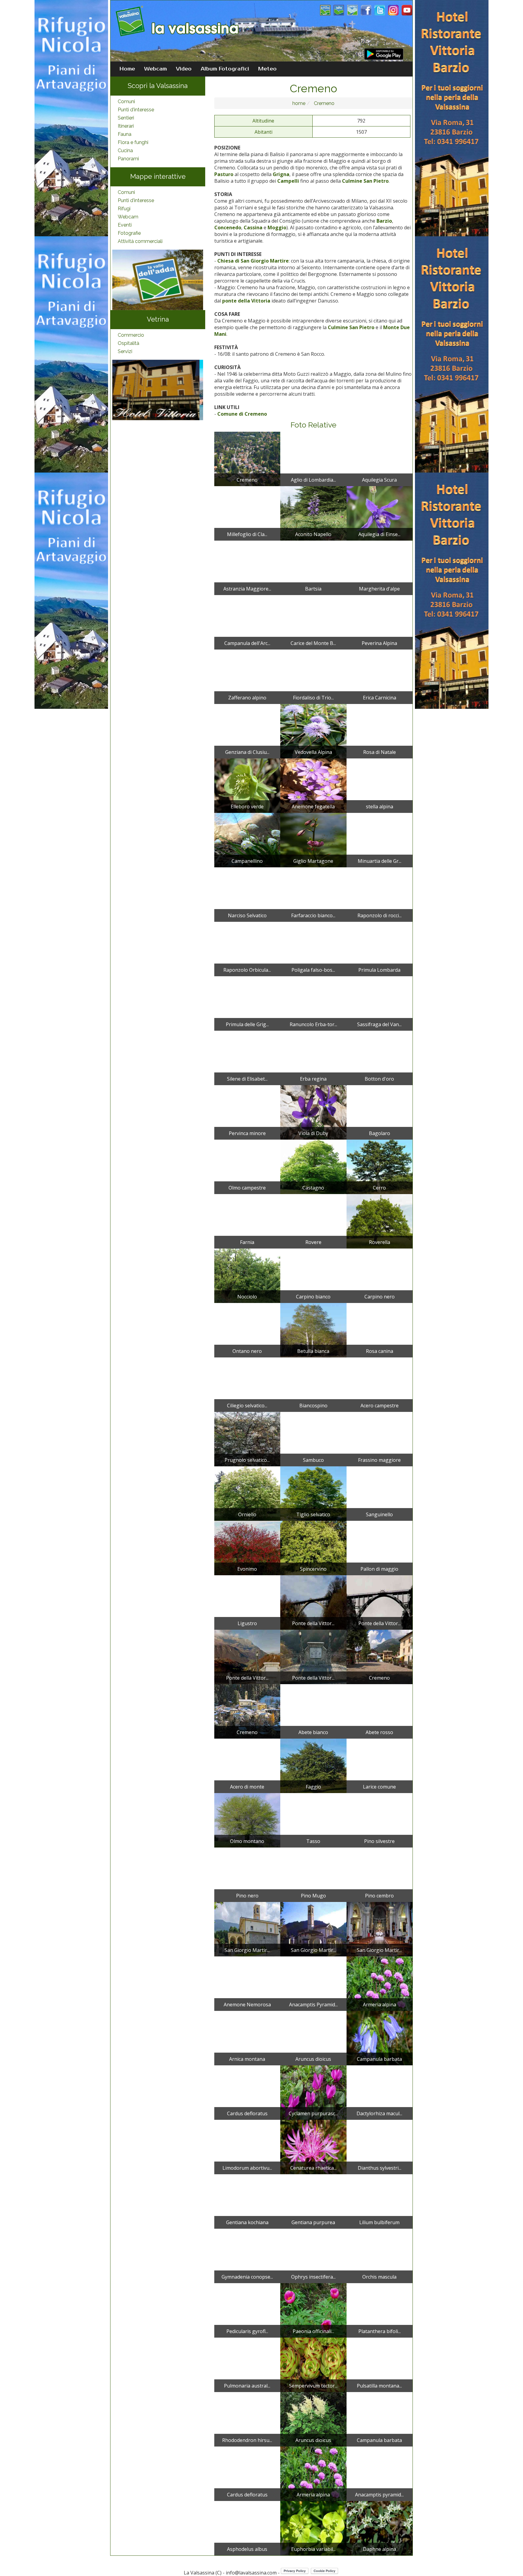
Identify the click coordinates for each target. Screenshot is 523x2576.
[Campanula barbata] (380, 2038)
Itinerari (126, 126)
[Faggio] (313, 1766)
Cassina (253, 227)
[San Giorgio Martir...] (247, 1929)
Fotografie (129, 233)
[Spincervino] (313, 1548)
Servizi (125, 351)
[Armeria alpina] (380, 1983)
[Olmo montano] (247, 1820)
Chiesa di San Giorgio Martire (253, 261)
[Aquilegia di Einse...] (380, 513)
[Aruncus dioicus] (313, 2419)
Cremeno (324, 103)
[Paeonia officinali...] (313, 2310)
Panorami (128, 159)
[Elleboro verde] (247, 785)
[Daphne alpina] (380, 2528)
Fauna (125, 134)
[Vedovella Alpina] (313, 731)
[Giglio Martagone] (313, 840)
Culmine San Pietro (365, 181)
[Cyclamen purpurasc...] (313, 2092)
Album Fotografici (225, 69)
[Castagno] (313, 1167)
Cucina (125, 151)
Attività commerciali (140, 241)
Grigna (281, 174)
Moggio (277, 227)
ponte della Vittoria (246, 301)
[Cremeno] (247, 459)
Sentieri (126, 118)
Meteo (267, 69)
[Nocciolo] (247, 1275)
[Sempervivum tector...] (313, 2365)
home (299, 103)
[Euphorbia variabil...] (313, 2528)
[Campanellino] (247, 840)
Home (127, 69)
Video (184, 69)
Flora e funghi (133, 142)
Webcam (155, 69)
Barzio (384, 221)
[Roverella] (380, 1221)
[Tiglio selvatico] (313, 1493)
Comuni (126, 101)
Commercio (131, 335)
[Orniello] (247, 1493)
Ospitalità (128, 343)
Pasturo (224, 174)
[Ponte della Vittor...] (313, 1602)
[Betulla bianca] (313, 1330)
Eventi (125, 225)
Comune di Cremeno (242, 414)
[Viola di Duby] (313, 1112)
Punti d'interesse (136, 110)
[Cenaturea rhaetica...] (313, 2147)
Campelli (288, 181)
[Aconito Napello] (313, 513)
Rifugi (124, 209)
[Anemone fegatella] (313, 785)
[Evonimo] (247, 1548)
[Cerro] (380, 1167)
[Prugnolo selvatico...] (247, 1439)
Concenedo (228, 227)
